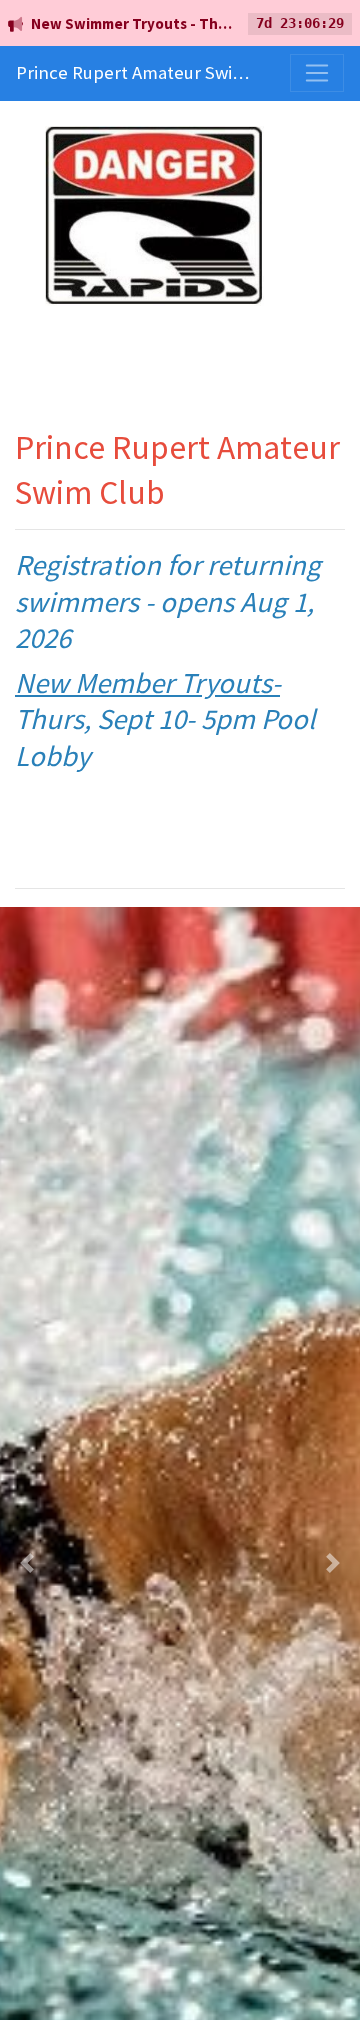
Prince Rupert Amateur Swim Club (133, 72)
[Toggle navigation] (317, 73)
